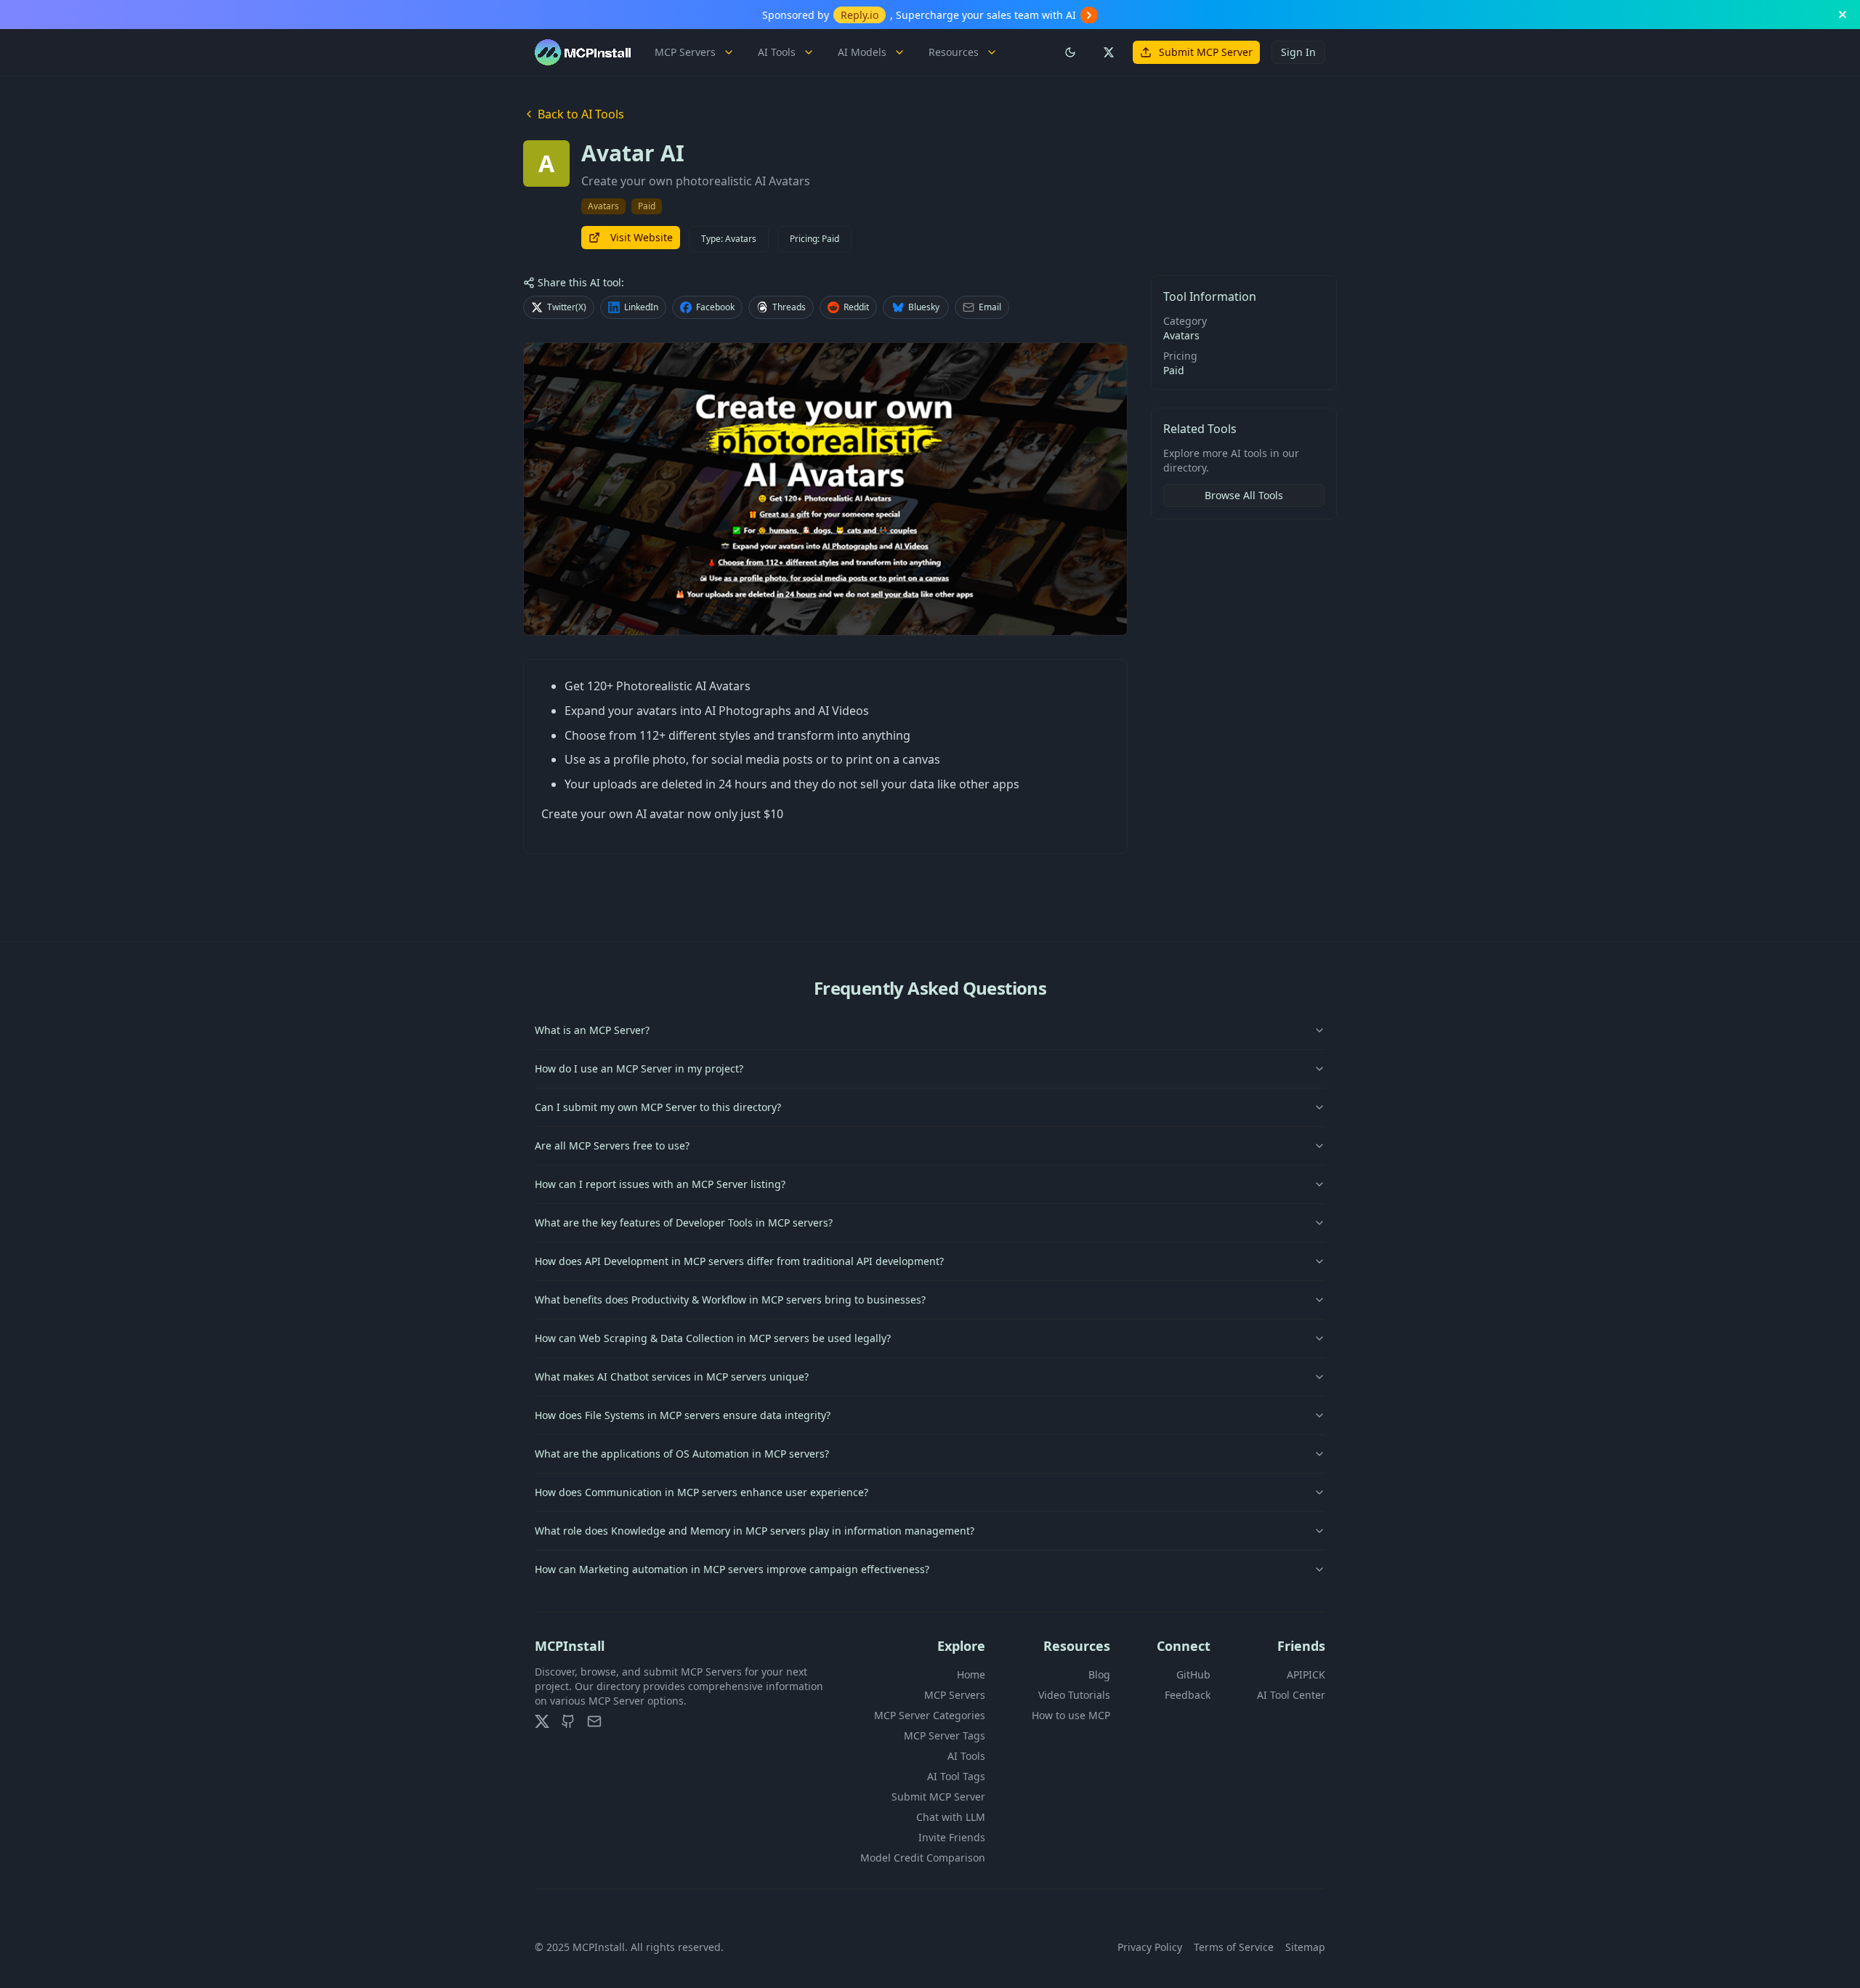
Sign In (1298, 52)
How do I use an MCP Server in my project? (639, 1068)
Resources (954, 52)
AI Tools (777, 52)
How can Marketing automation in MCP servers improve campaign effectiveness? (732, 1569)
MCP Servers (685, 52)
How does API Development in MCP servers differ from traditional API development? (739, 1261)
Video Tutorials (1074, 1695)
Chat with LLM (951, 1817)
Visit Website (642, 237)
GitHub (1193, 1674)
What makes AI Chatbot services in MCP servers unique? (672, 1377)
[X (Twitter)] (542, 1721)
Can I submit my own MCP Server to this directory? (658, 1107)
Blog (1099, 1674)
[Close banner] (1843, 15)
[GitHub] (568, 1721)
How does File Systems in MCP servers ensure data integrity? (683, 1415)
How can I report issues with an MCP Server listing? (660, 1184)
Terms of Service (1234, 1947)
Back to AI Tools (581, 114)
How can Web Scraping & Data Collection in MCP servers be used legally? (713, 1338)
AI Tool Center (1291, 1695)
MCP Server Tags (945, 1736)
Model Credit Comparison (923, 1858)
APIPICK (1306, 1674)
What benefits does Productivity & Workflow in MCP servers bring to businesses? (730, 1300)
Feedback (1188, 1695)
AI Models (862, 52)
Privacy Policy (1150, 1947)
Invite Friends (952, 1837)
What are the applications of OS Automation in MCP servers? (682, 1454)
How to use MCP (1071, 1715)
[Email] (594, 1721)
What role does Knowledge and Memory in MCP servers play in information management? (755, 1531)
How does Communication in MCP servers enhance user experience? (701, 1492)
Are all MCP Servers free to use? (612, 1145)
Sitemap (1305, 1947)
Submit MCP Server (1206, 52)
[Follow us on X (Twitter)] (1108, 52)
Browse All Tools (1244, 495)
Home (971, 1674)
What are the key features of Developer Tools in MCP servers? (684, 1223)
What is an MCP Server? (592, 1030)
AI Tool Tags (956, 1776)
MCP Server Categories (930, 1715)
